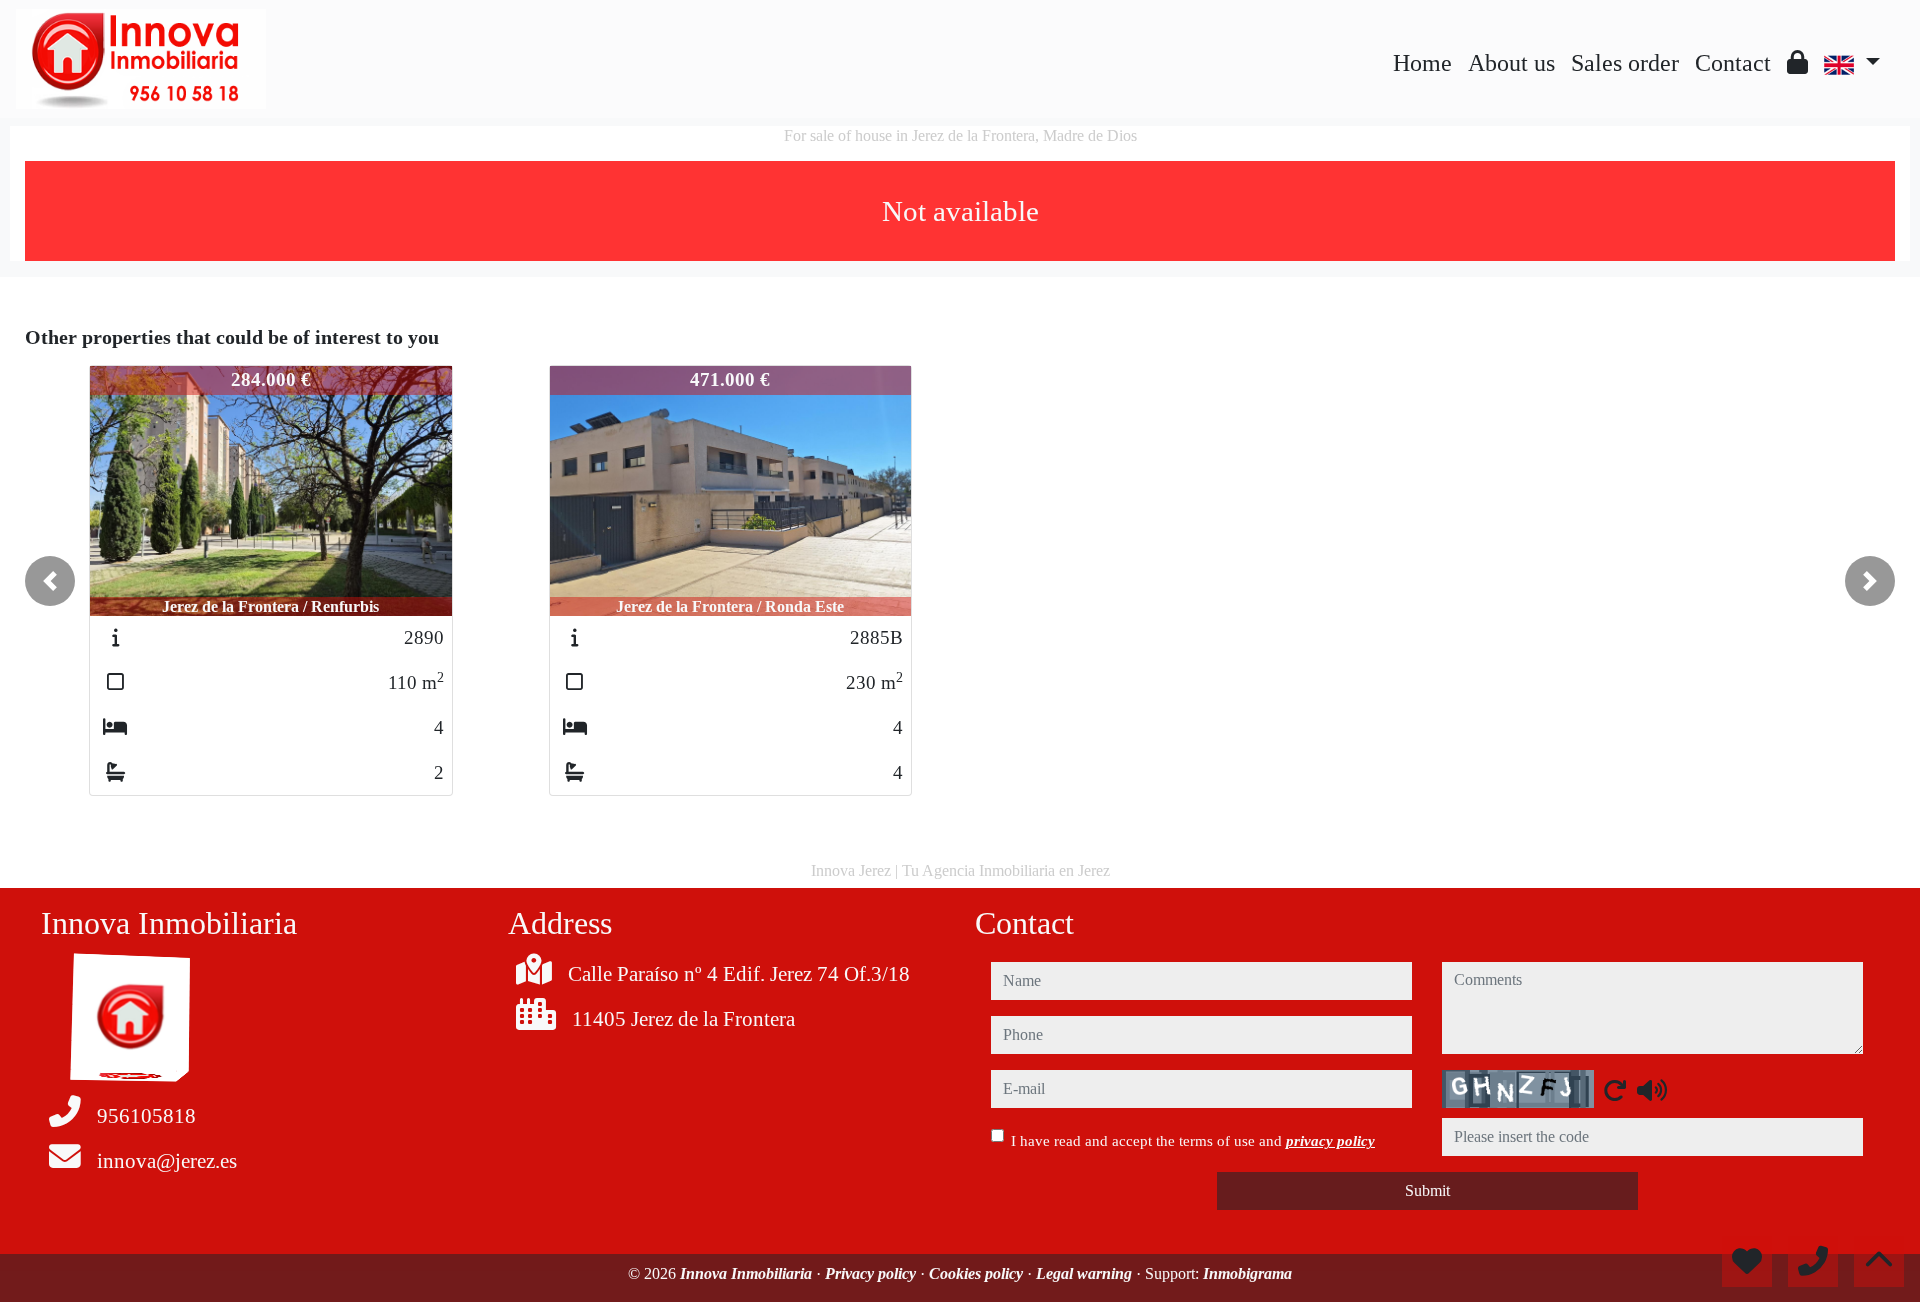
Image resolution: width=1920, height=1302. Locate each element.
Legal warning (1086, 1273)
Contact (1733, 63)
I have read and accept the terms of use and (1193, 1141)
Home (1422, 63)
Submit (1427, 1190)
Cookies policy (978, 1273)
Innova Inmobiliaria (748, 1273)
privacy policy (1330, 1141)
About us (1511, 63)
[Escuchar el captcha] (1652, 1090)
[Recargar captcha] (1615, 1090)
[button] (50, 581)
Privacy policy (872, 1273)
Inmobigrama (1247, 1273)
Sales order (1625, 63)
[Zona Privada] (1797, 63)
